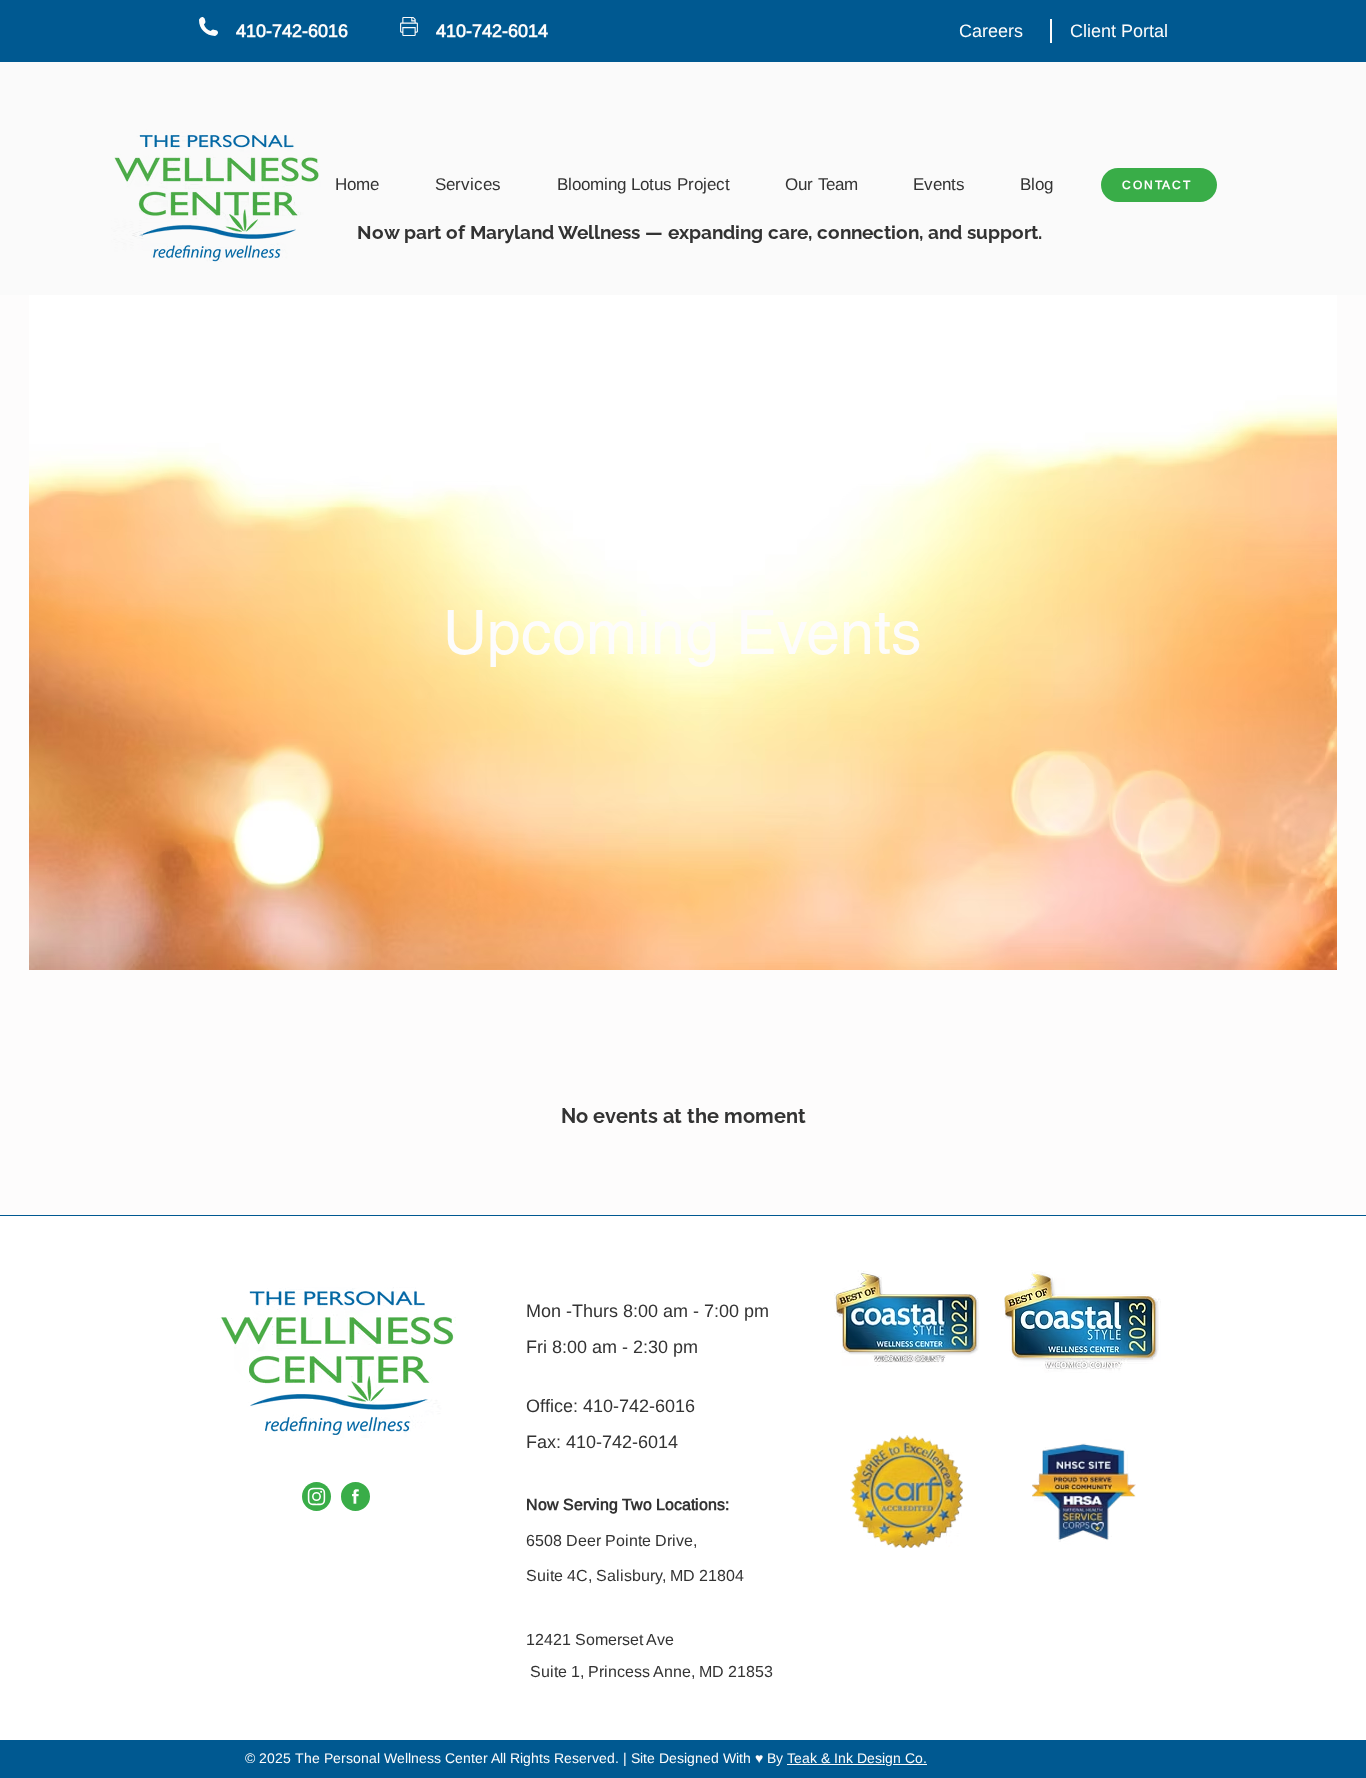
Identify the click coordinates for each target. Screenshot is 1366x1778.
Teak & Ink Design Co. (857, 1758)
